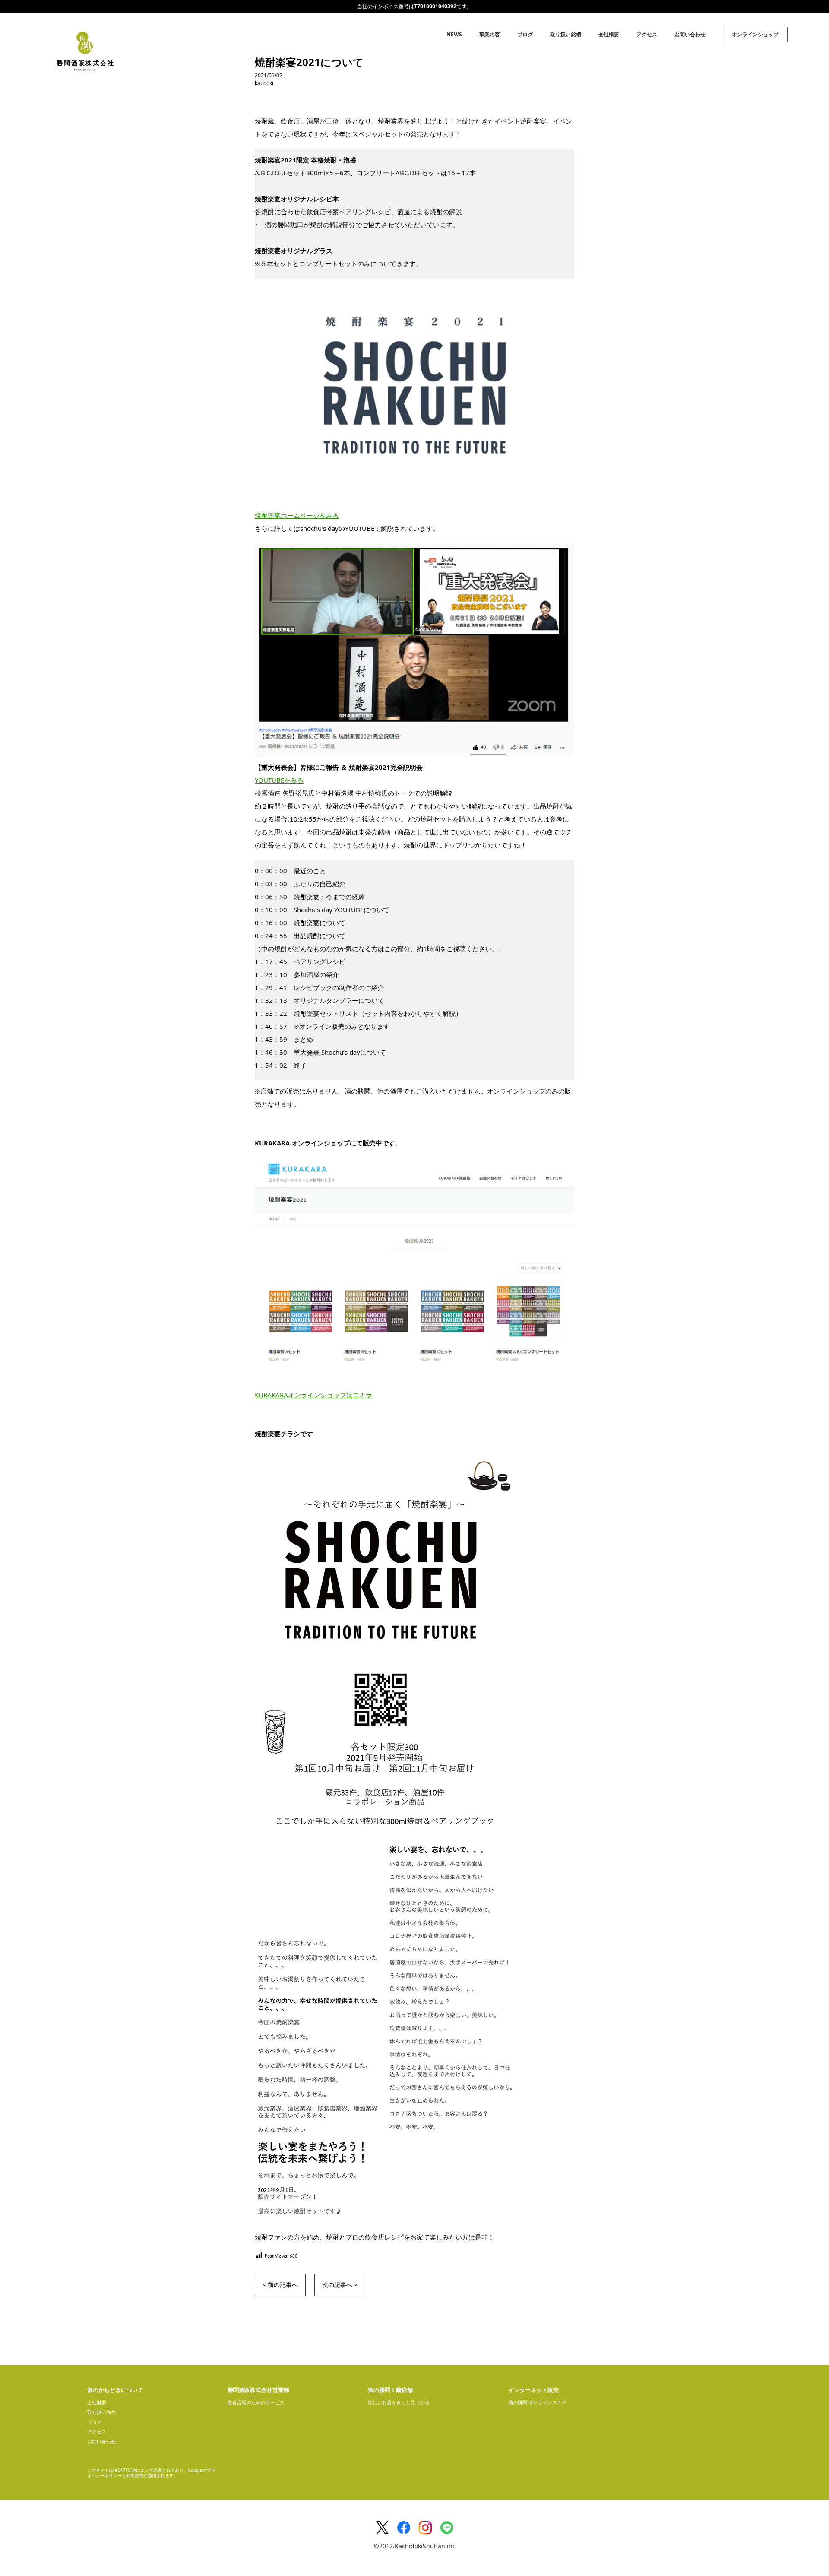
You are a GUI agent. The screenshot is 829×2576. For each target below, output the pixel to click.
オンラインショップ (755, 34)
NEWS (454, 34)
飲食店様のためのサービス (256, 2402)
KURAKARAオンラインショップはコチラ (313, 1395)
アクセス (647, 34)
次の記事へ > (340, 2285)
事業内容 (490, 34)
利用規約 (135, 2475)
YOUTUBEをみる (279, 780)
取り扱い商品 (101, 2412)
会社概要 (609, 34)
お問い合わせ (690, 34)
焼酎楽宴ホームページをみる (297, 515)
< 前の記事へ (280, 2285)
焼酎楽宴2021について (309, 62)
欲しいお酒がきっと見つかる (399, 2402)
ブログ (525, 34)
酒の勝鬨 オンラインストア (537, 2402)
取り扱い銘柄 (566, 34)
